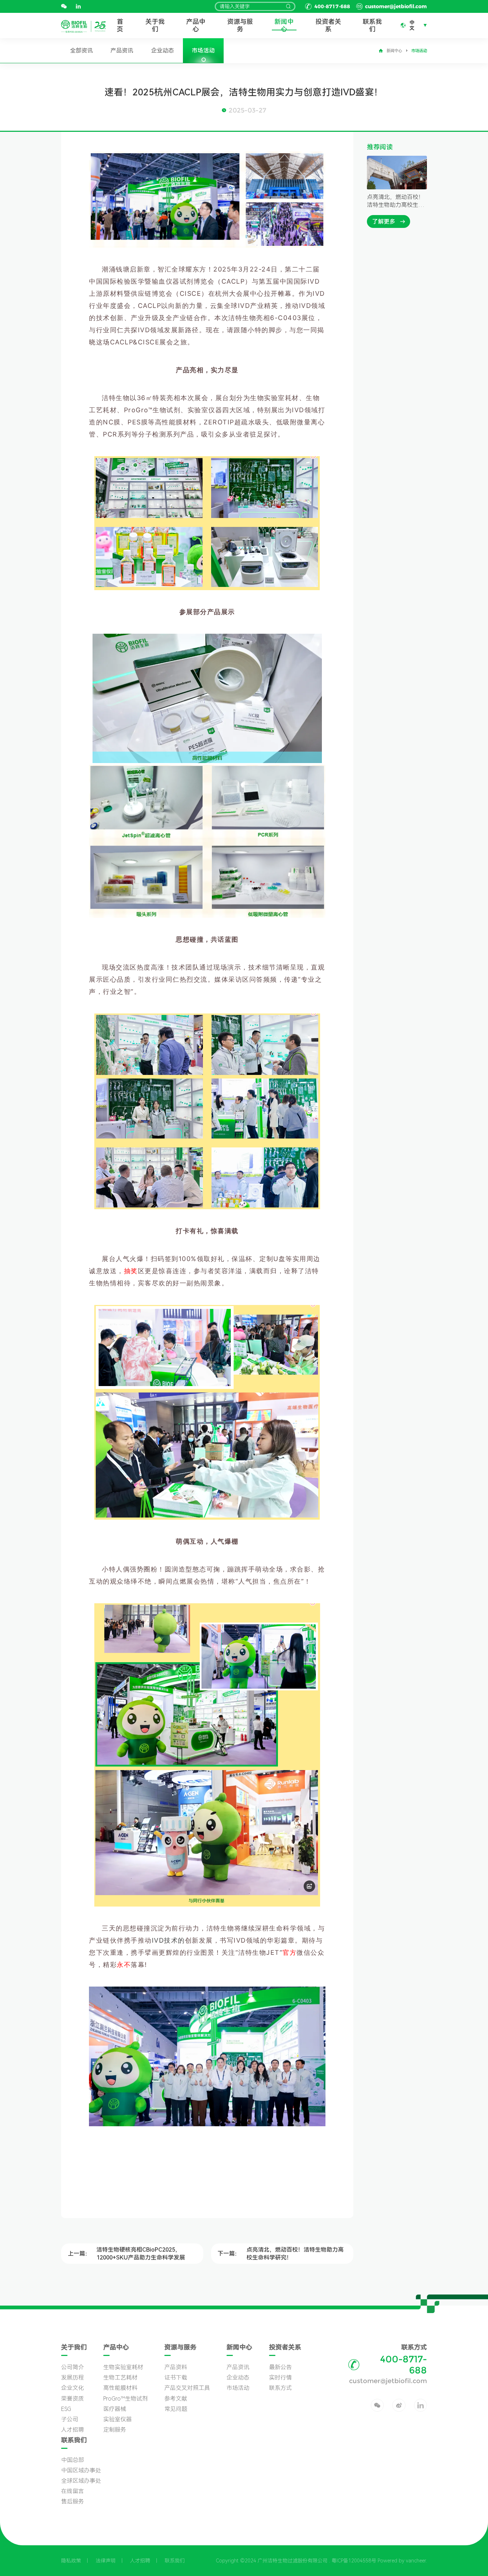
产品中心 (196, 25)
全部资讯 (81, 51)
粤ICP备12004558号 (354, 2561)
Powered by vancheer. (402, 2561)
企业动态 (163, 51)
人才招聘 (140, 2561)
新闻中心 (284, 25)
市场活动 (203, 51)
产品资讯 (122, 51)
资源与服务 (240, 25)
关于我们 (155, 25)
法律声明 (106, 2561)
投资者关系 (328, 25)
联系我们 (372, 25)
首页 (120, 25)
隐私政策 (71, 2561)
